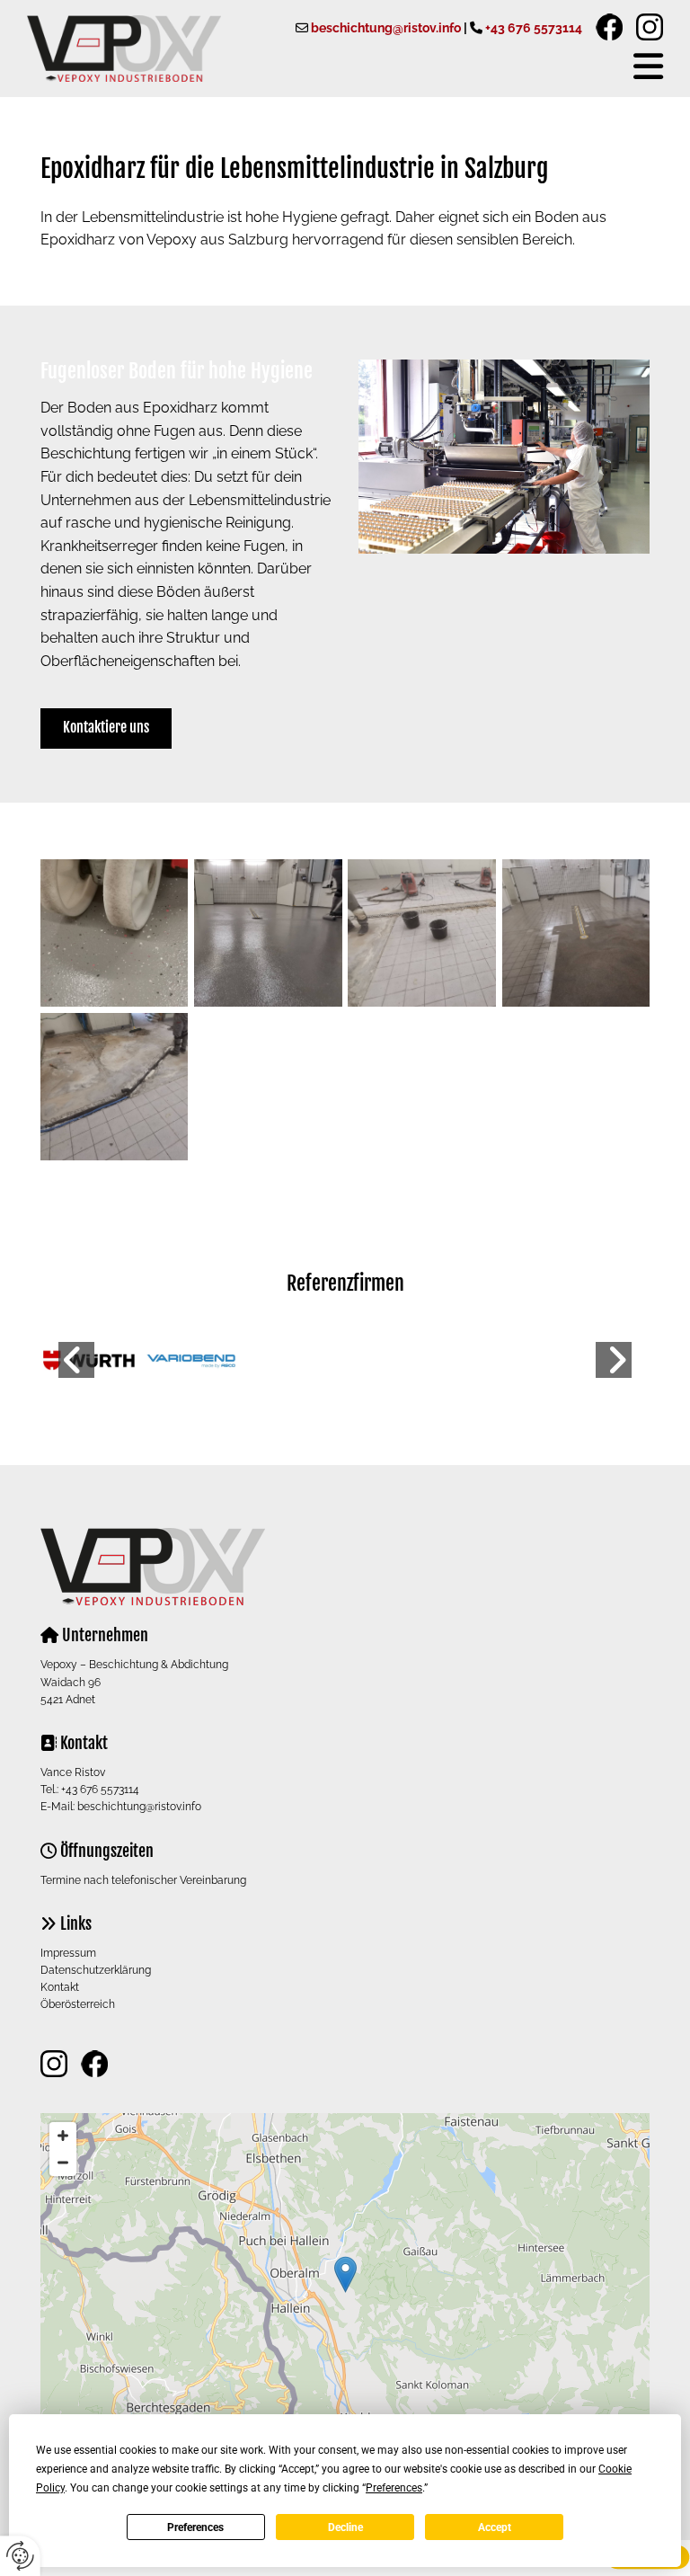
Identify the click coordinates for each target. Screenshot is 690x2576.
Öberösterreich (78, 2004)
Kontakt (60, 1987)
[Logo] (124, 49)
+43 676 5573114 (534, 28)
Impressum (68, 1953)
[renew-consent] (20, 2556)
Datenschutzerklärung (96, 1970)
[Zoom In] (63, 2136)
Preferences (195, 2527)
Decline (345, 2527)
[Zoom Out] (63, 2163)
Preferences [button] (394, 2488)
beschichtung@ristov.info (386, 28)
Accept (495, 2527)
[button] (456, 67)
